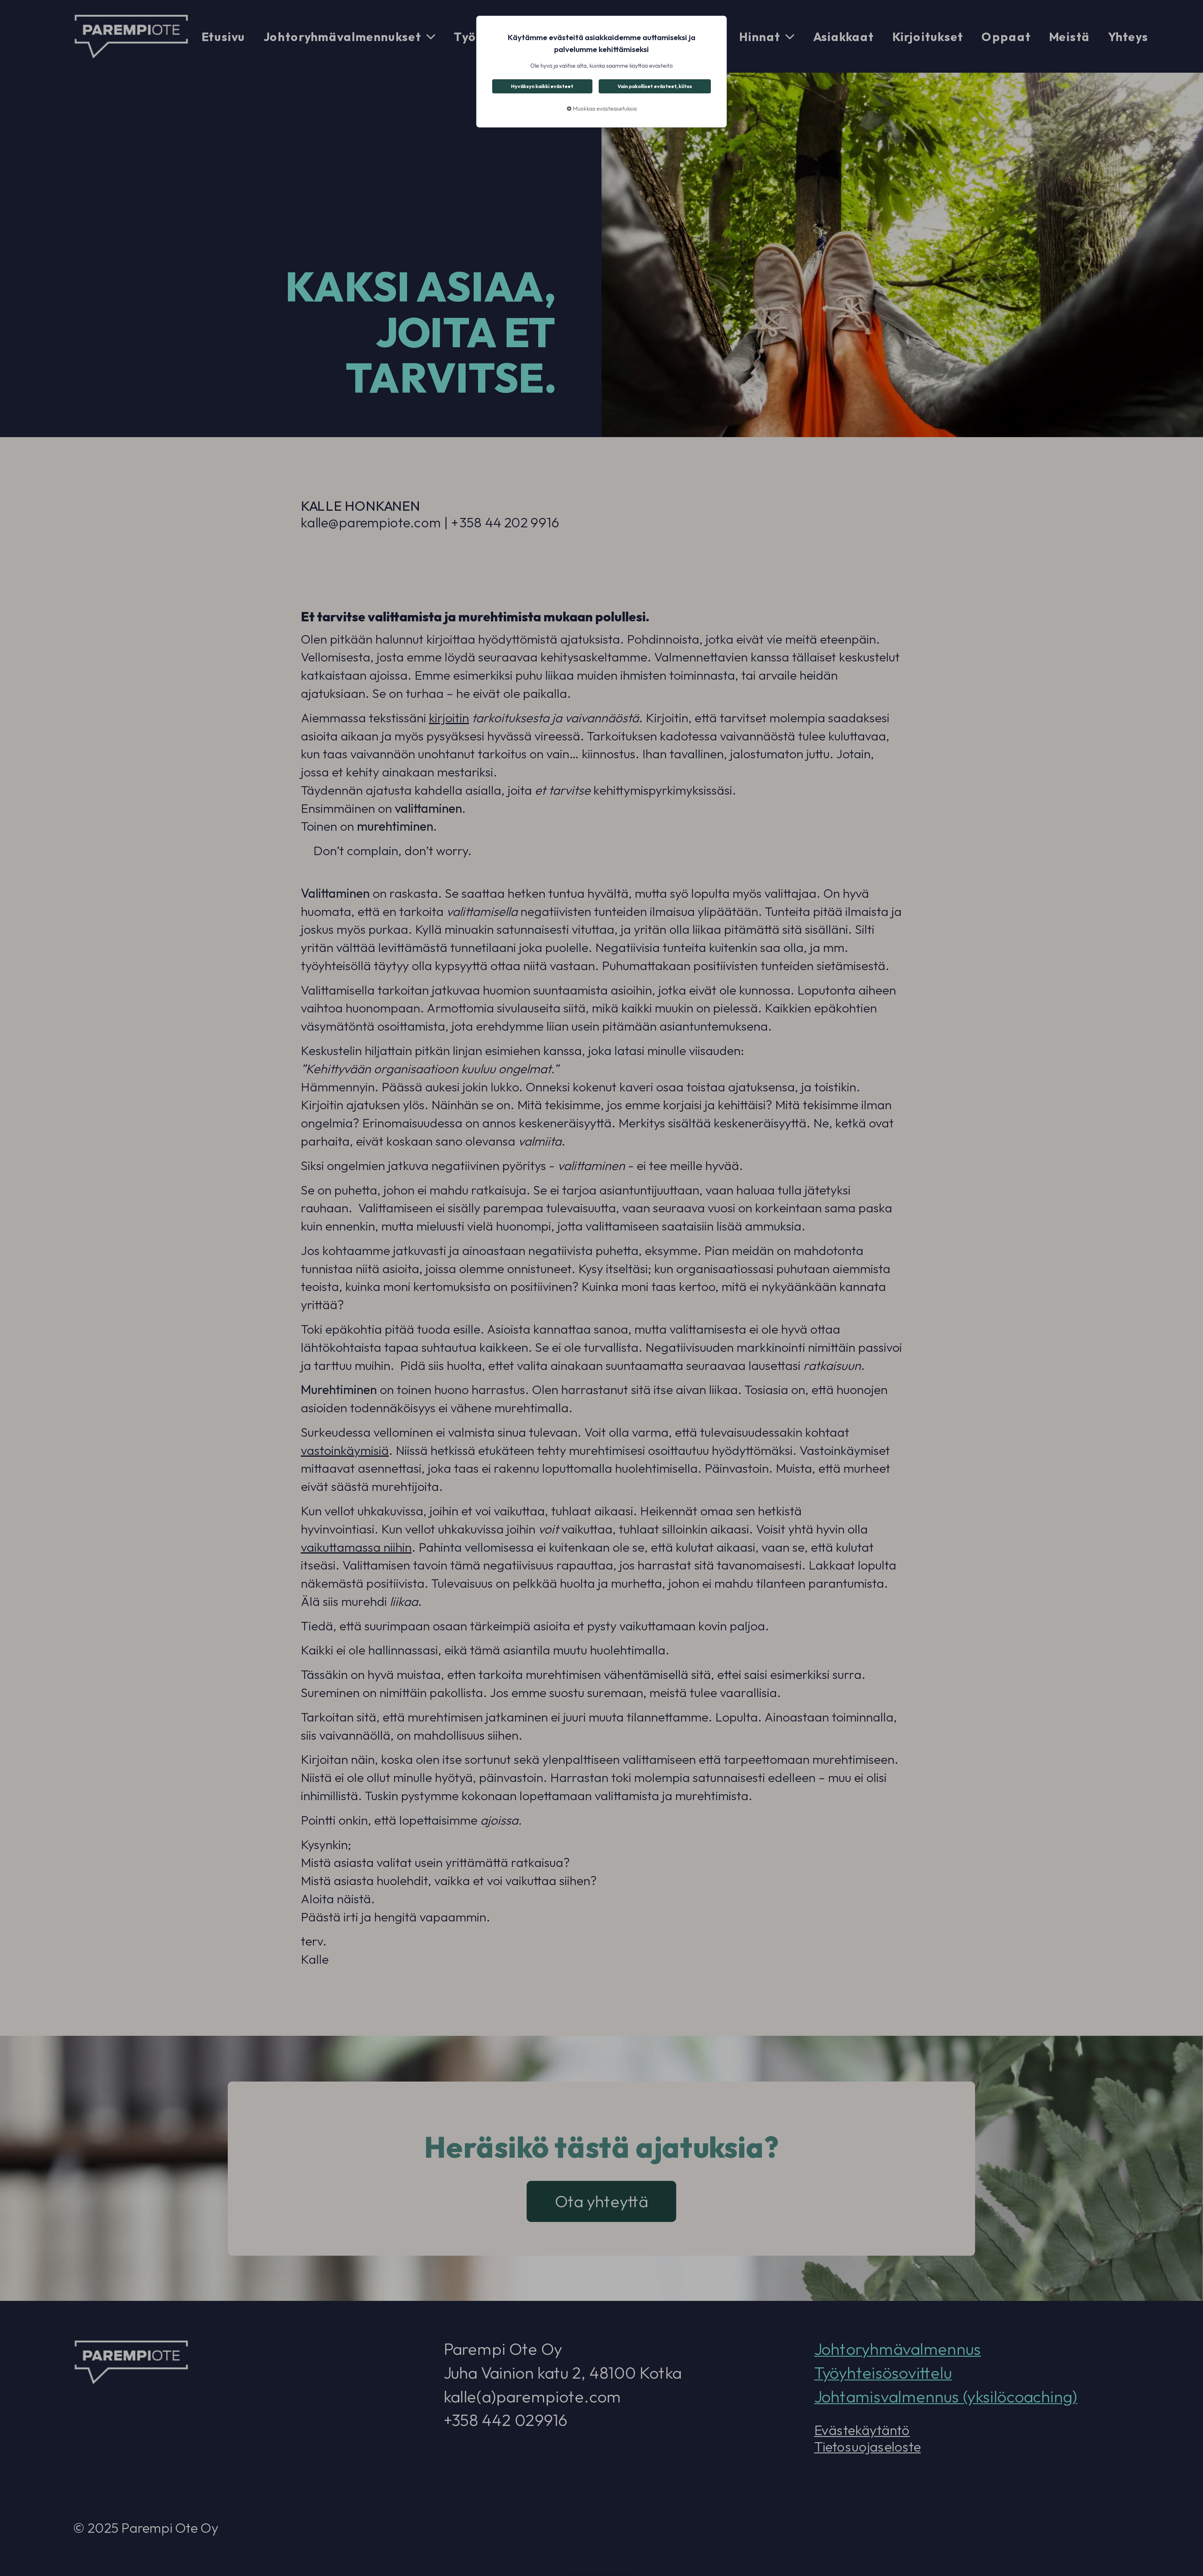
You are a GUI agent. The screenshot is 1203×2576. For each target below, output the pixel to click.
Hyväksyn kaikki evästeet (542, 86)
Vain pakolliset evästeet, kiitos (655, 86)
